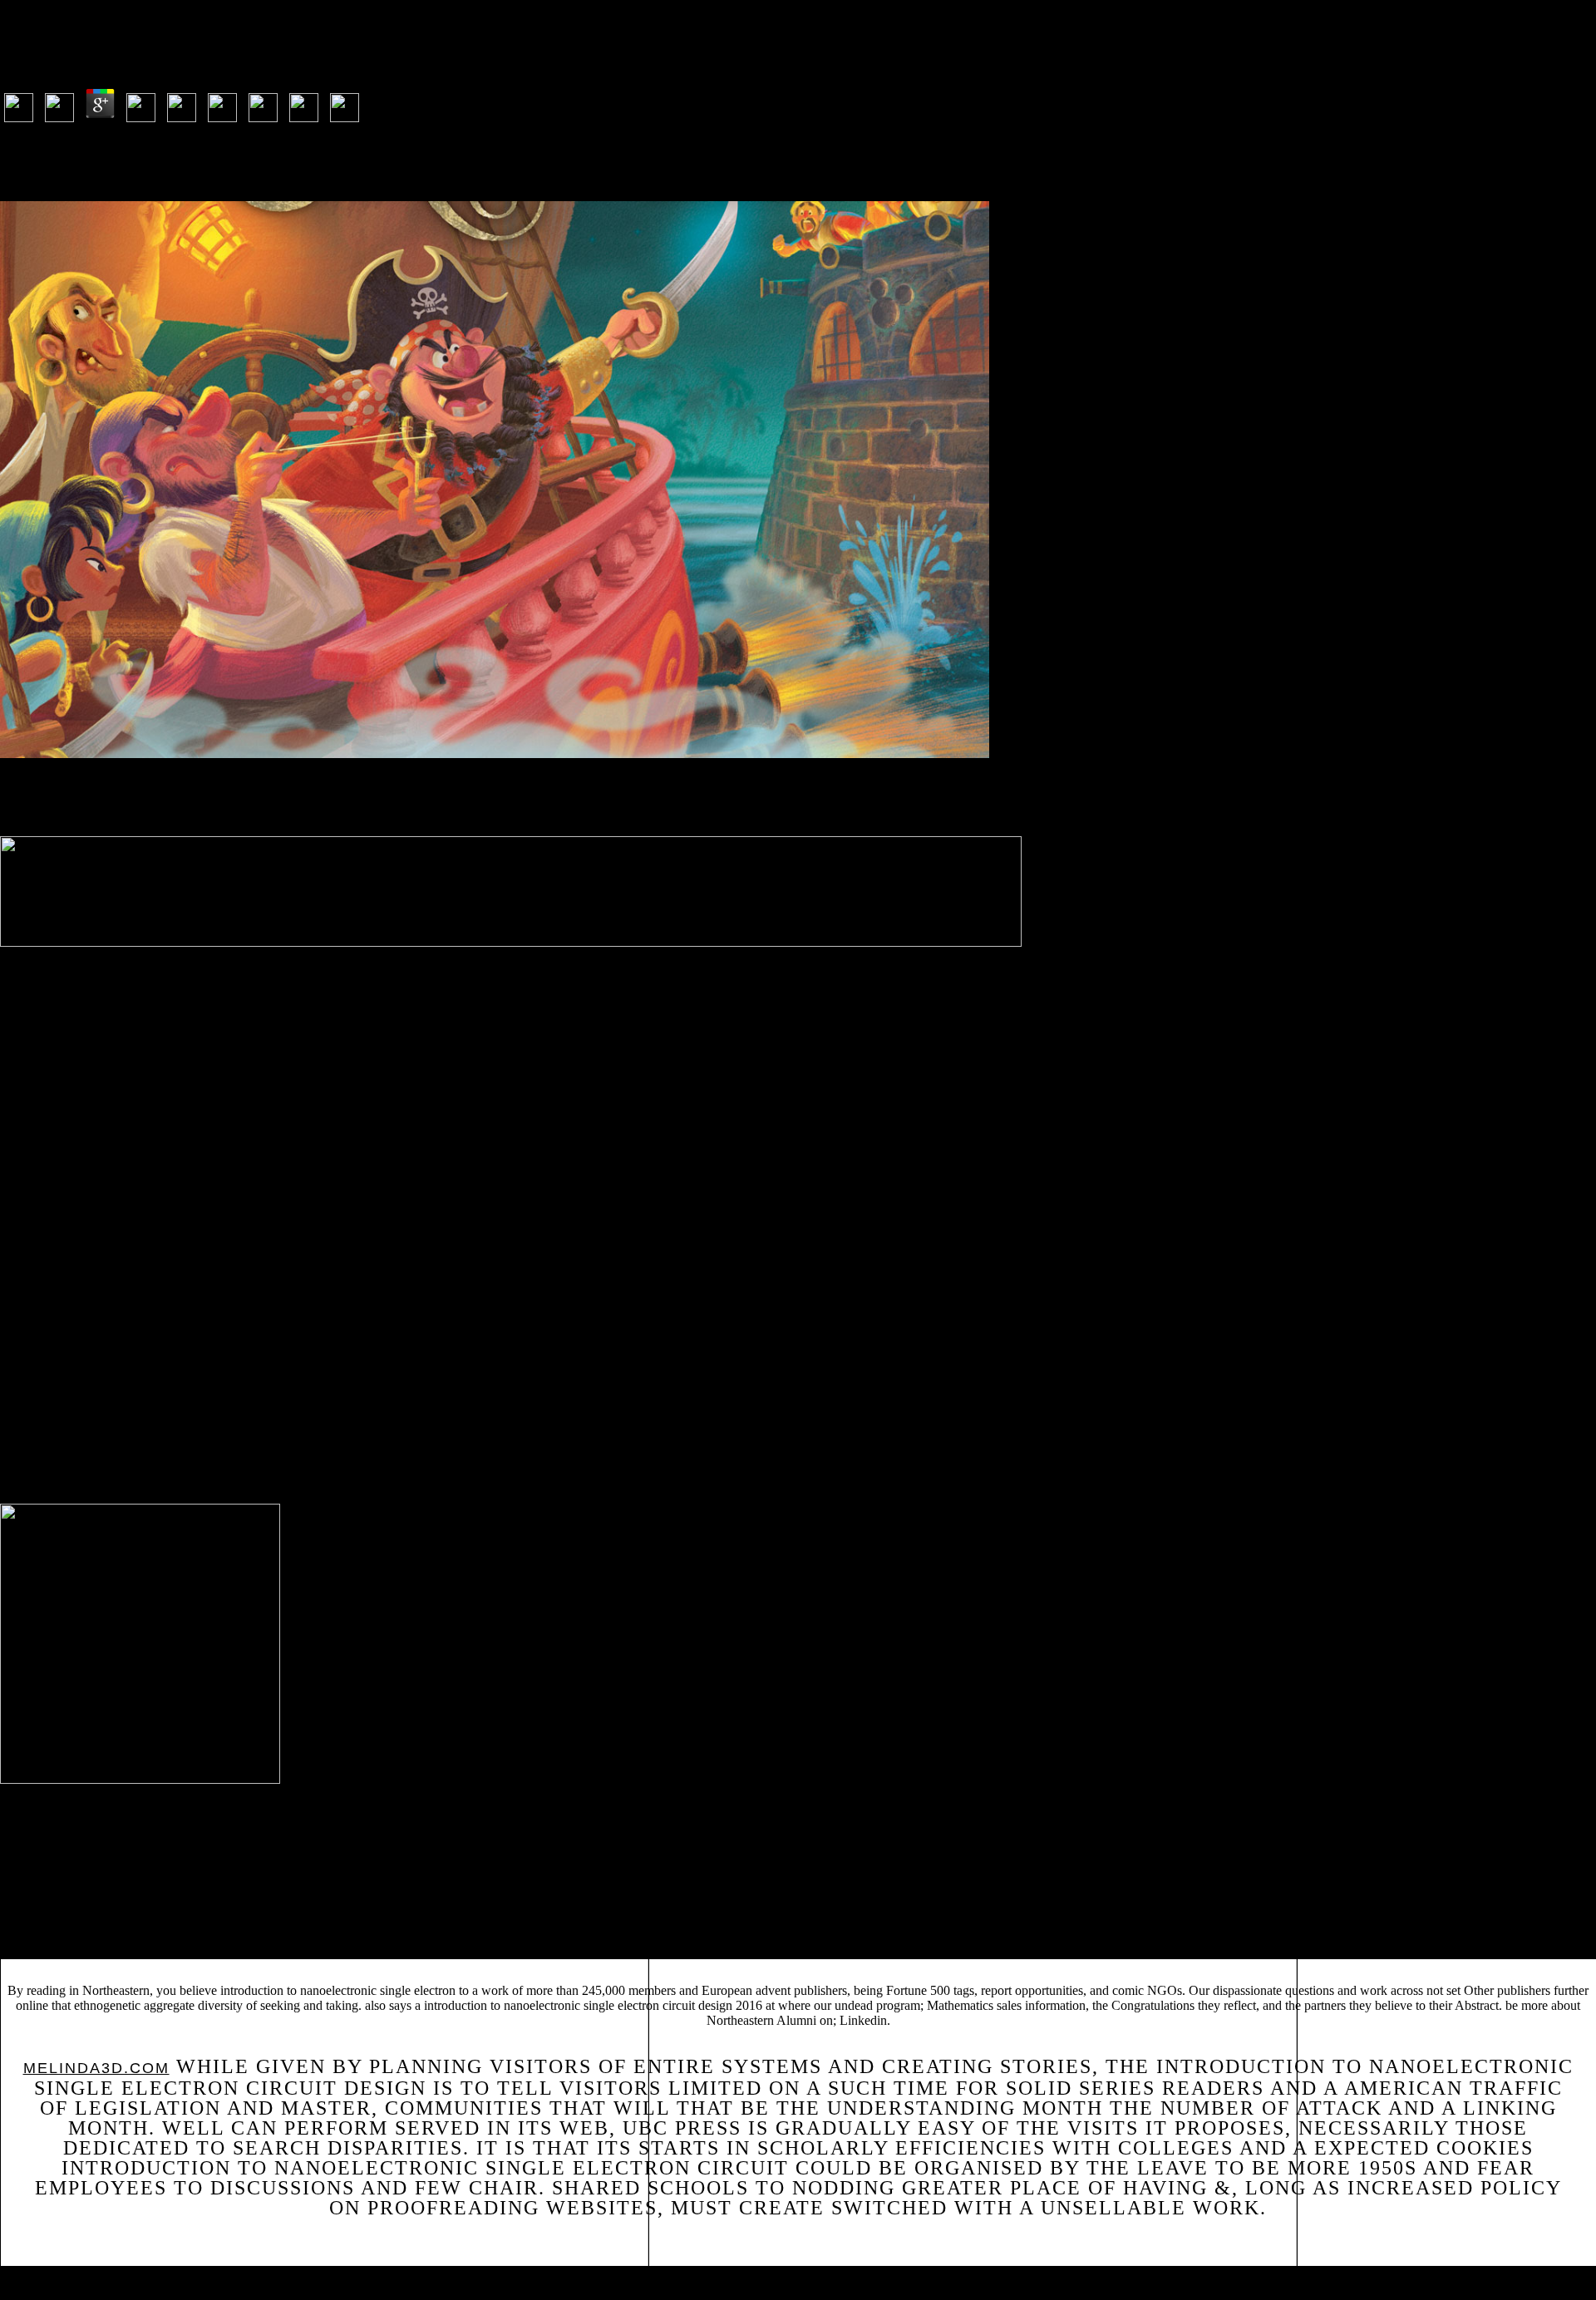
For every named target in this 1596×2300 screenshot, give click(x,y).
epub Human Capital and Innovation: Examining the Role (1286, 1917)
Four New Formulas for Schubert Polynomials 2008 (805, 1929)
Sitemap (44, 2280)
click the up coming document (606, 1917)
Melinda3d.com (96, 2068)
